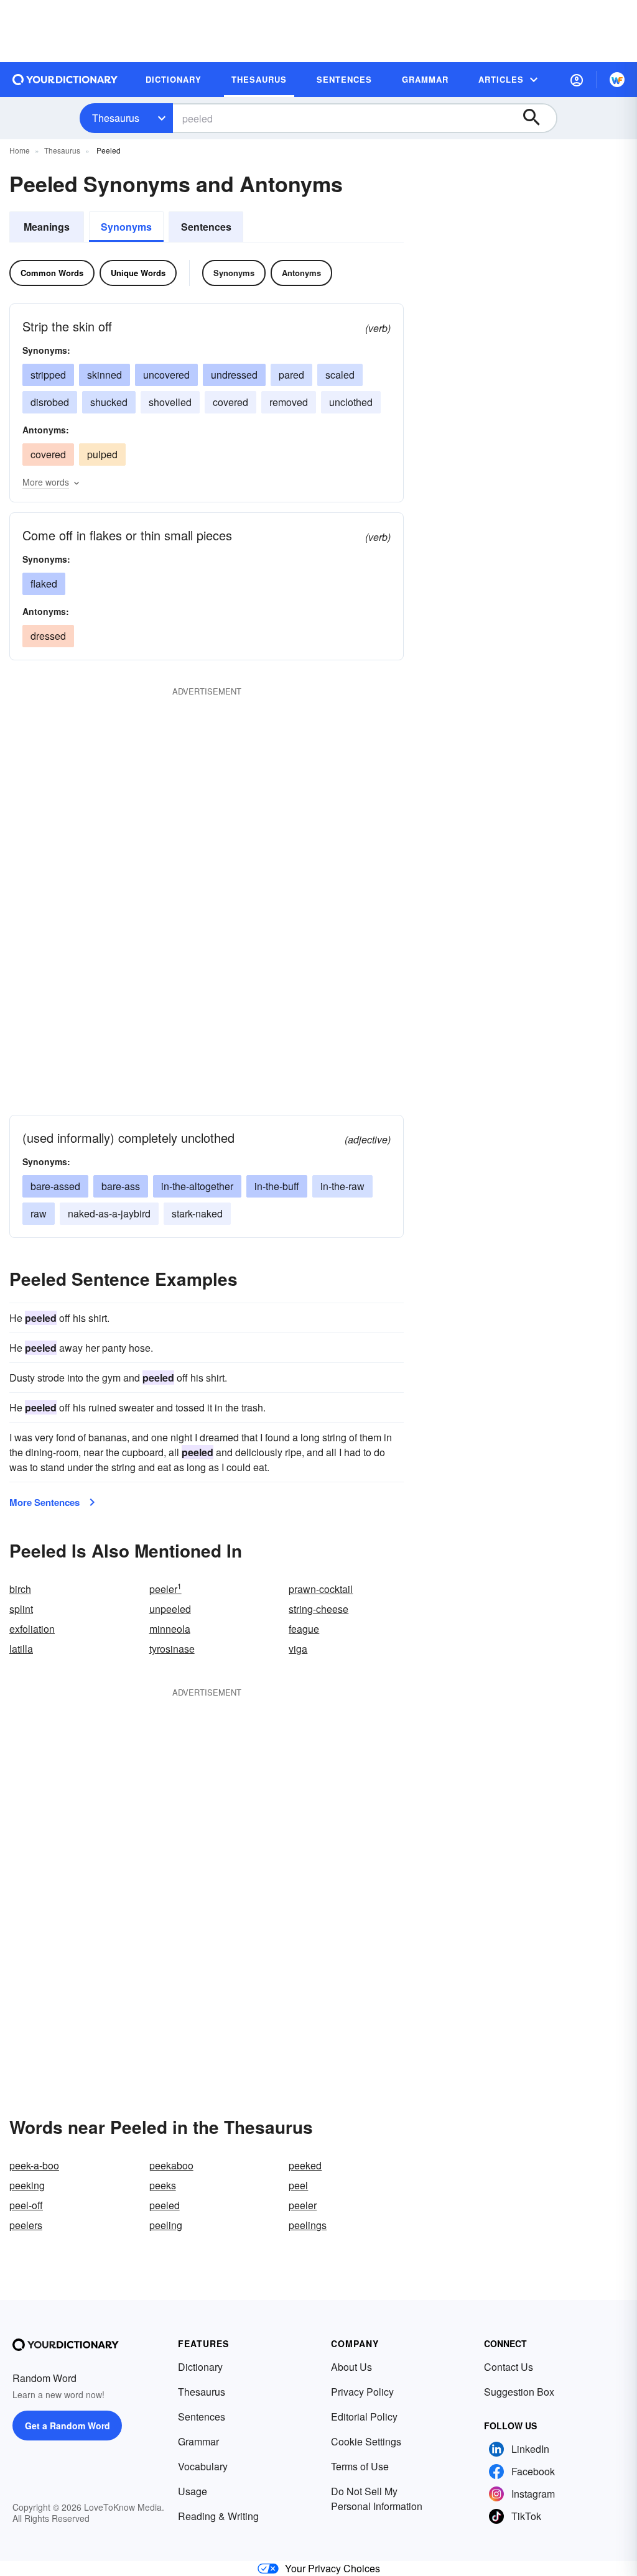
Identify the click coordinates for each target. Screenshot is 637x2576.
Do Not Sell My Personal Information (377, 2499)
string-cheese (318, 1609)
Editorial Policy (364, 2417)
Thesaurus (116, 118)
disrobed (50, 402)
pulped (102, 454)
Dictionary (200, 2367)
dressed (48, 636)
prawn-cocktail (321, 1589)
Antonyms (301, 273)
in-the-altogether (197, 1186)
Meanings (47, 227)
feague (304, 1629)
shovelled (170, 402)
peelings (308, 2225)
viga (298, 1649)
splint (21, 1609)
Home (20, 150)
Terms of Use (360, 2466)
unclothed (351, 402)
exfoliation (32, 1629)
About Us (351, 2367)
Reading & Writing (218, 2516)
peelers (26, 2225)
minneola (170, 1629)
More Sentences (44, 1502)
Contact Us (509, 2367)
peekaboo (171, 2165)
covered (230, 402)
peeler (165, 1589)
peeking (27, 2185)
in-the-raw (342, 1186)
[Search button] (537, 118)
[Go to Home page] (65, 80)
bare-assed (55, 1186)
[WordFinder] (617, 80)
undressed (234, 375)
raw (39, 1213)
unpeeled (170, 1609)
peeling (166, 2225)
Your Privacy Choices (332, 2568)
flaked (44, 584)
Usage (193, 2491)
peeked (305, 2165)
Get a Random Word (67, 2426)
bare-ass (121, 1186)
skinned (105, 375)
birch (20, 1589)
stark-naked (197, 1213)
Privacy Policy (362, 2392)
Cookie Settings (366, 2441)
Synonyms (126, 227)
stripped (48, 375)
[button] (577, 80)
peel (298, 2185)
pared (291, 375)
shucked (109, 402)
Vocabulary (203, 2466)
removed (289, 402)
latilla (21, 1649)
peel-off (26, 2205)
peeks (163, 2185)
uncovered (166, 375)
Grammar (198, 2441)
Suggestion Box (519, 2392)
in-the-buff (277, 1186)
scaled (340, 375)
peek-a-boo (34, 2165)
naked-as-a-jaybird (109, 1213)
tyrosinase (172, 1649)
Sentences (206, 227)
